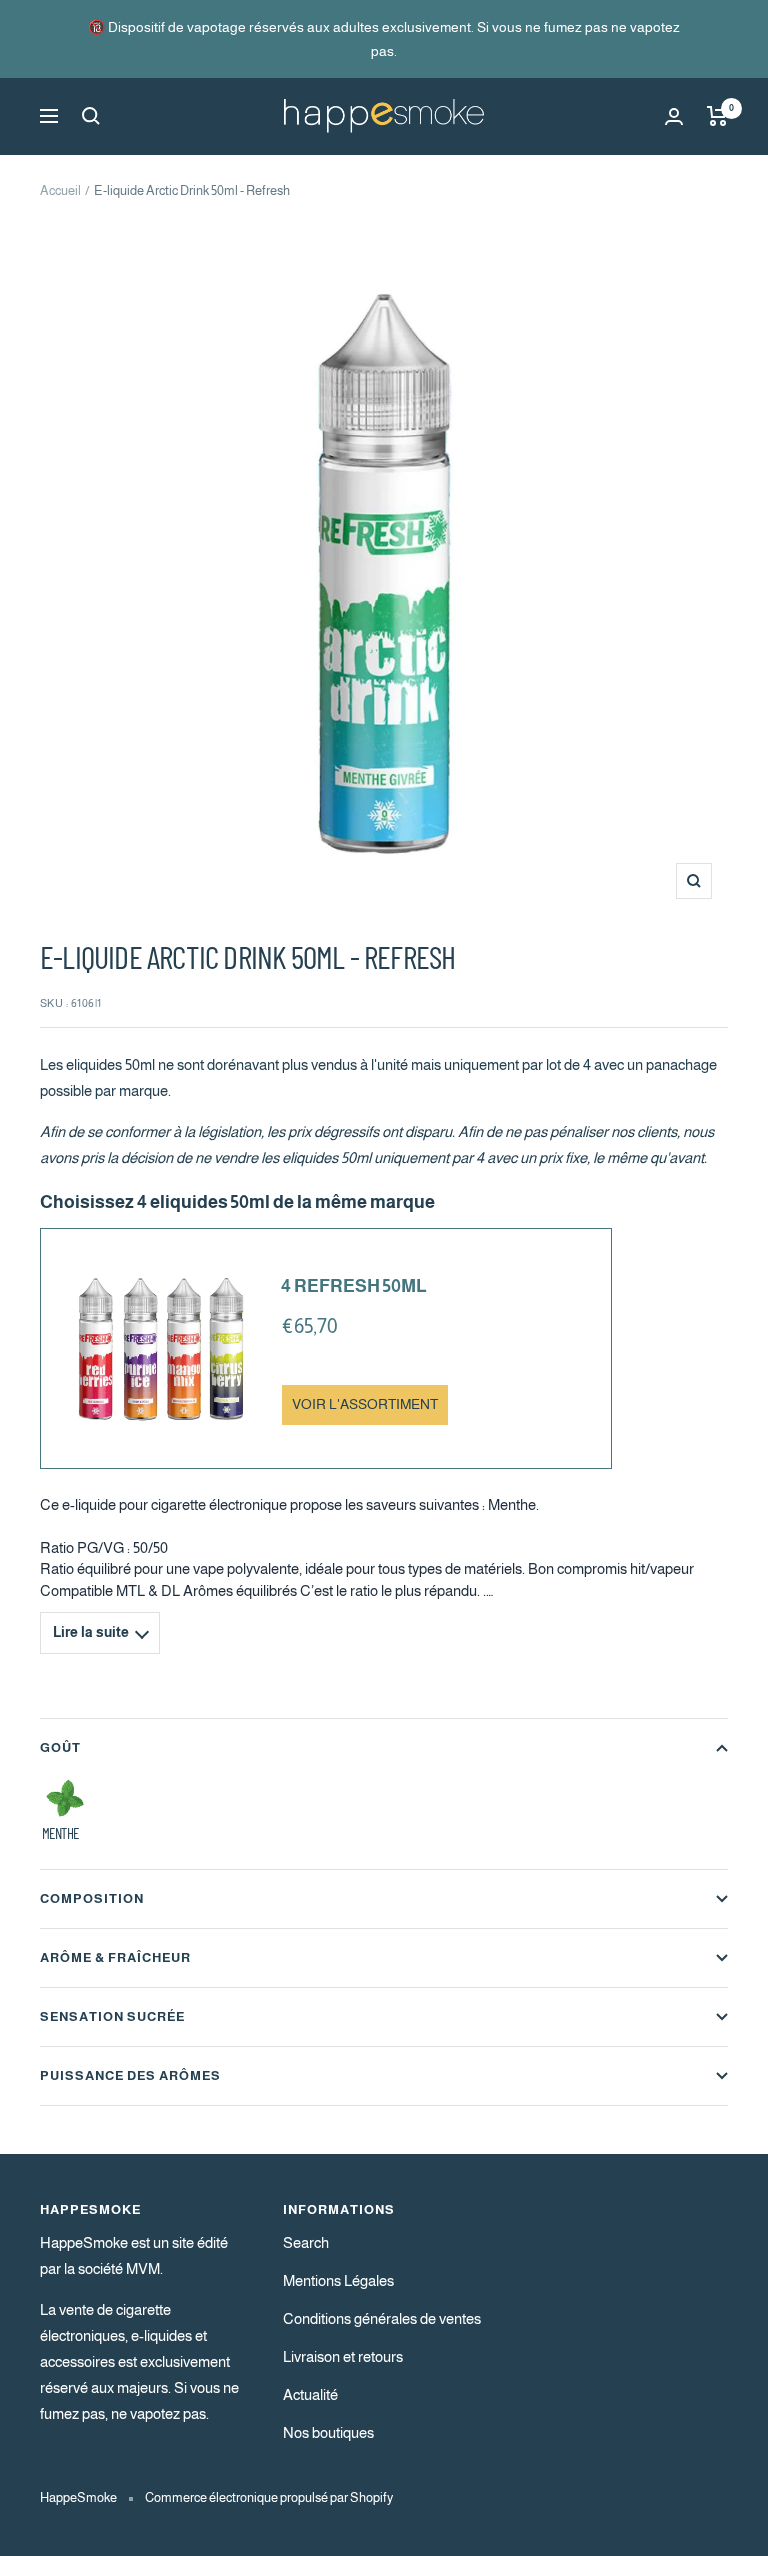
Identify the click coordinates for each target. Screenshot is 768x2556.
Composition (92, 1898)
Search (306, 2242)
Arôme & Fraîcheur (115, 1957)
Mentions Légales (338, 2280)
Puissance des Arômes (130, 2075)
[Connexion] (674, 116)
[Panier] (717, 116)
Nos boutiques (328, 2432)
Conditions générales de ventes (382, 2318)
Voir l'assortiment (365, 1404)
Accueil (60, 190)
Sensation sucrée (112, 2016)
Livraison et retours (343, 2356)
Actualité (310, 2394)
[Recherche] (91, 116)
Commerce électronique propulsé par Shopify (269, 2497)
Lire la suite (91, 1632)
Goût (60, 1747)
